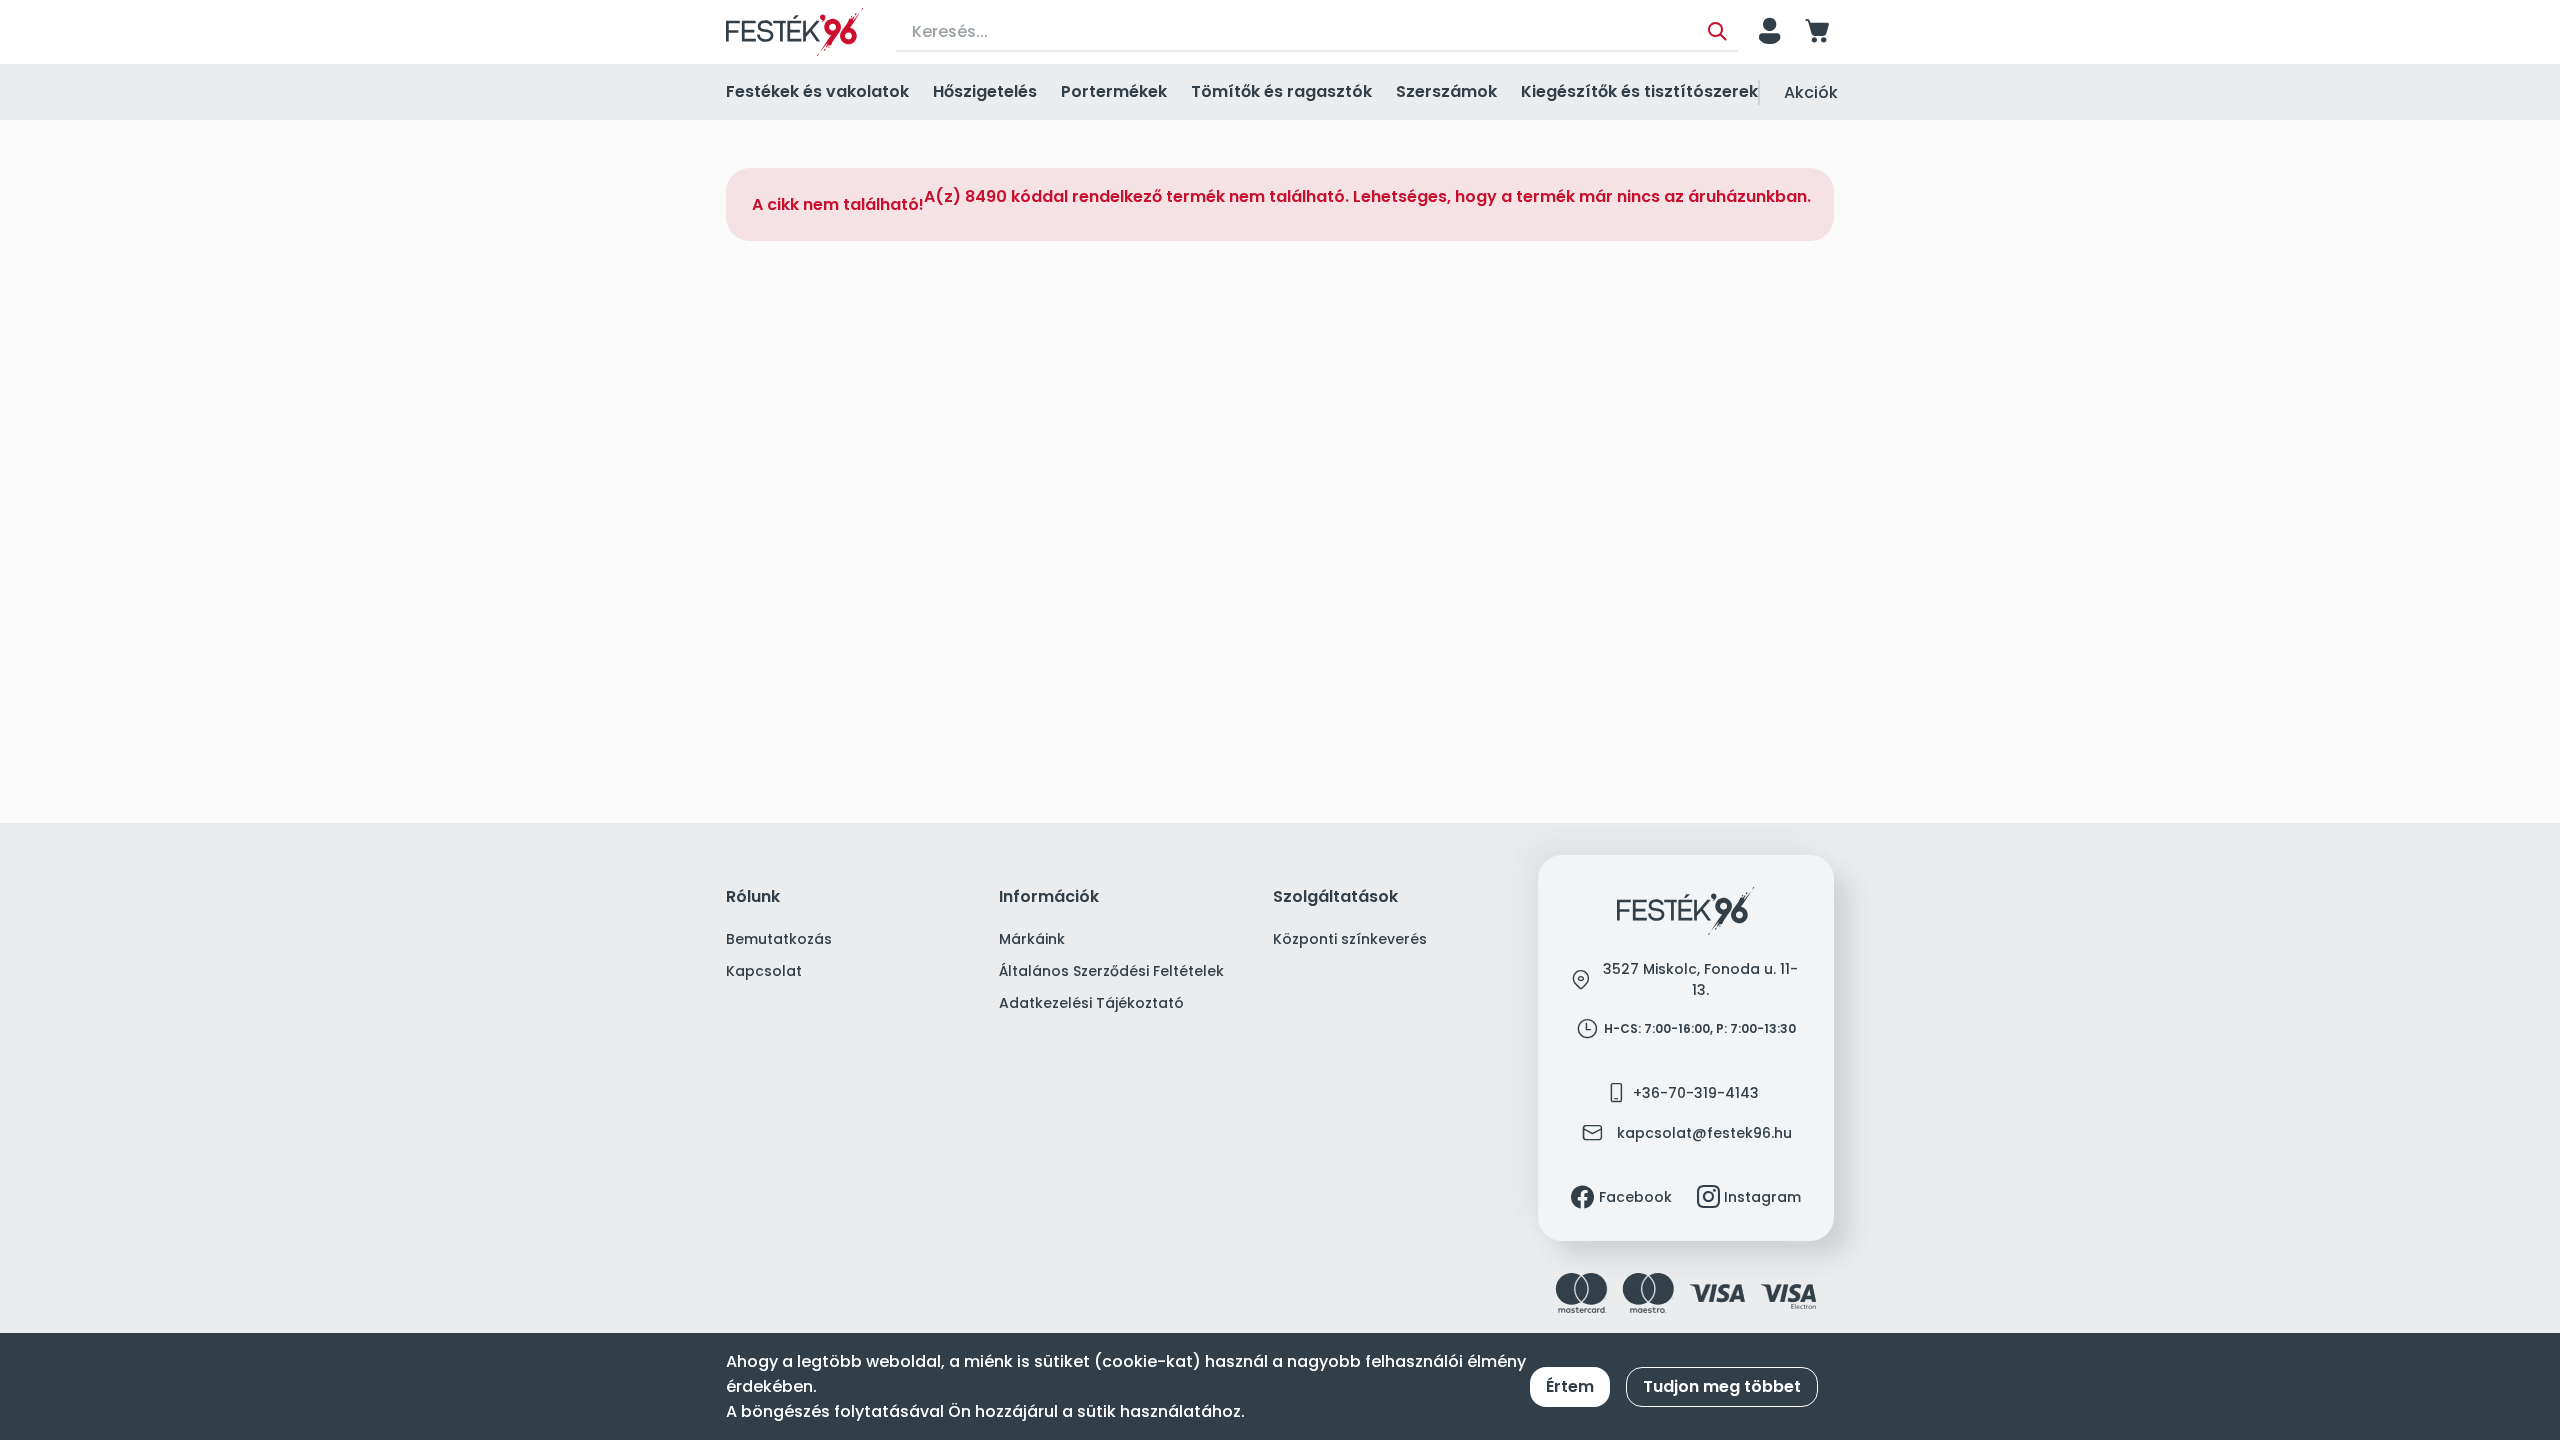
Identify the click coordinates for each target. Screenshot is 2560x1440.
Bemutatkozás (779, 939)
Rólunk (753, 897)
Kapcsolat (764, 971)
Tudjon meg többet (1722, 1386)
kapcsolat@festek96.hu (1704, 1133)
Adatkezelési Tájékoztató (1091, 1003)
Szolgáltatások (1335, 897)
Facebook (1635, 1197)
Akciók (1811, 92)
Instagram (1762, 1197)
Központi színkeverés (1350, 939)
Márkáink (1032, 939)
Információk (1049, 897)
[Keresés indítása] (1717, 32)
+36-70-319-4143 (1696, 1093)
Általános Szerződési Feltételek (1111, 971)
